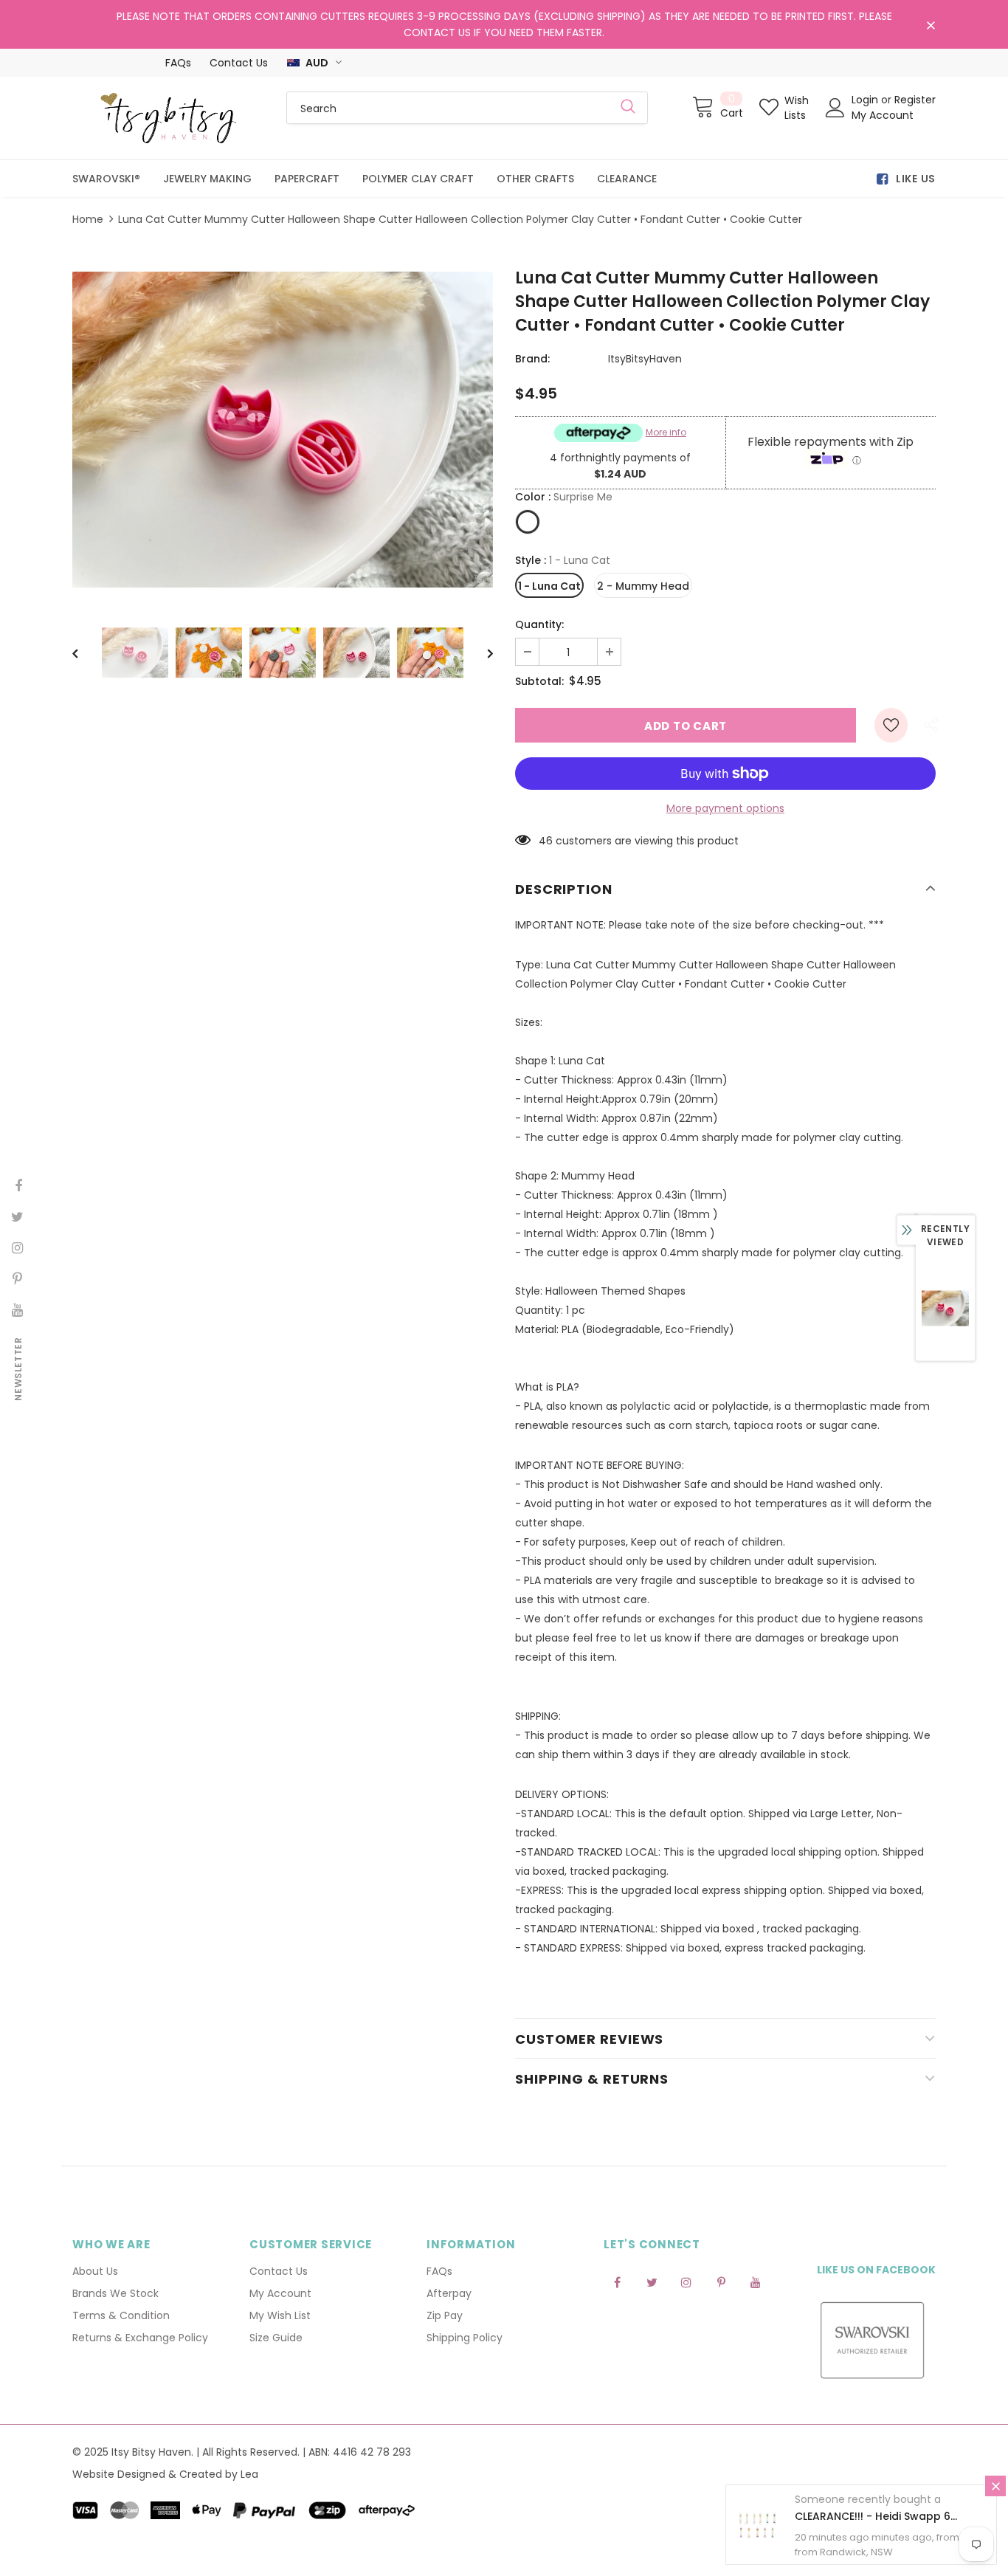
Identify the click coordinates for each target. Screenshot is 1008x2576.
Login (866, 100)
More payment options (725, 808)
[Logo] (168, 118)
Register (915, 100)
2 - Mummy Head (643, 586)
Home (88, 219)
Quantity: (539, 624)
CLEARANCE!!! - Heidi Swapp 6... (876, 2516)
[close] (931, 26)
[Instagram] (686, 2281)
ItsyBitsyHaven (645, 359)
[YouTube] (756, 2281)
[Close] (995, 2486)
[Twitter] (652, 2281)
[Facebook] (617, 2281)
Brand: (532, 359)
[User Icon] (835, 108)
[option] (283, 430)
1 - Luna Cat (549, 586)
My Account (883, 115)
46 (546, 841)
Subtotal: (539, 681)
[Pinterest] (721, 2281)
